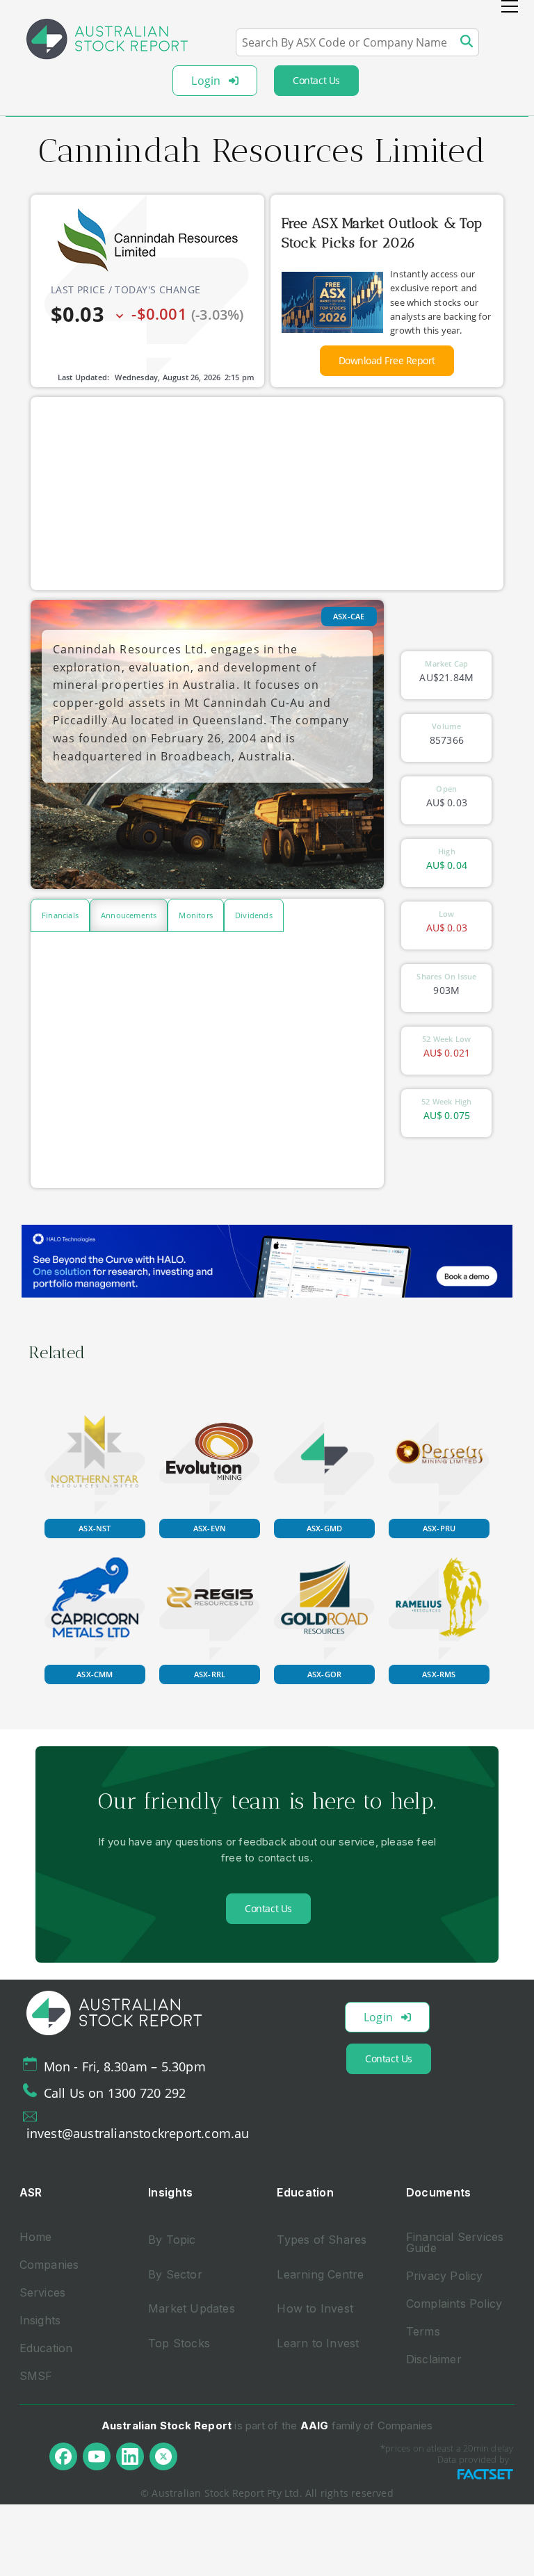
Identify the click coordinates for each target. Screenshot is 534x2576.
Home (36, 2237)
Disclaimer (434, 2359)
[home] (107, 39)
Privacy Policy (445, 2276)
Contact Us (316, 80)
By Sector (175, 2274)
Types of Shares (322, 2240)
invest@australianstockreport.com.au (138, 2133)
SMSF (36, 2376)
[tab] (60, 915)
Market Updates (192, 2308)
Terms (423, 2331)
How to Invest (315, 2308)
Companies (49, 2265)
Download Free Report (387, 360)
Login (206, 81)
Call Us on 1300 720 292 (115, 2093)
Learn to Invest (318, 2343)
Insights (40, 2320)
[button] (510, 6)
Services (43, 2292)
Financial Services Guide (455, 2242)
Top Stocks (179, 2343)
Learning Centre (320, 2274)
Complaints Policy (454, 2304)
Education (46, 2348)
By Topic (172, 2240)
